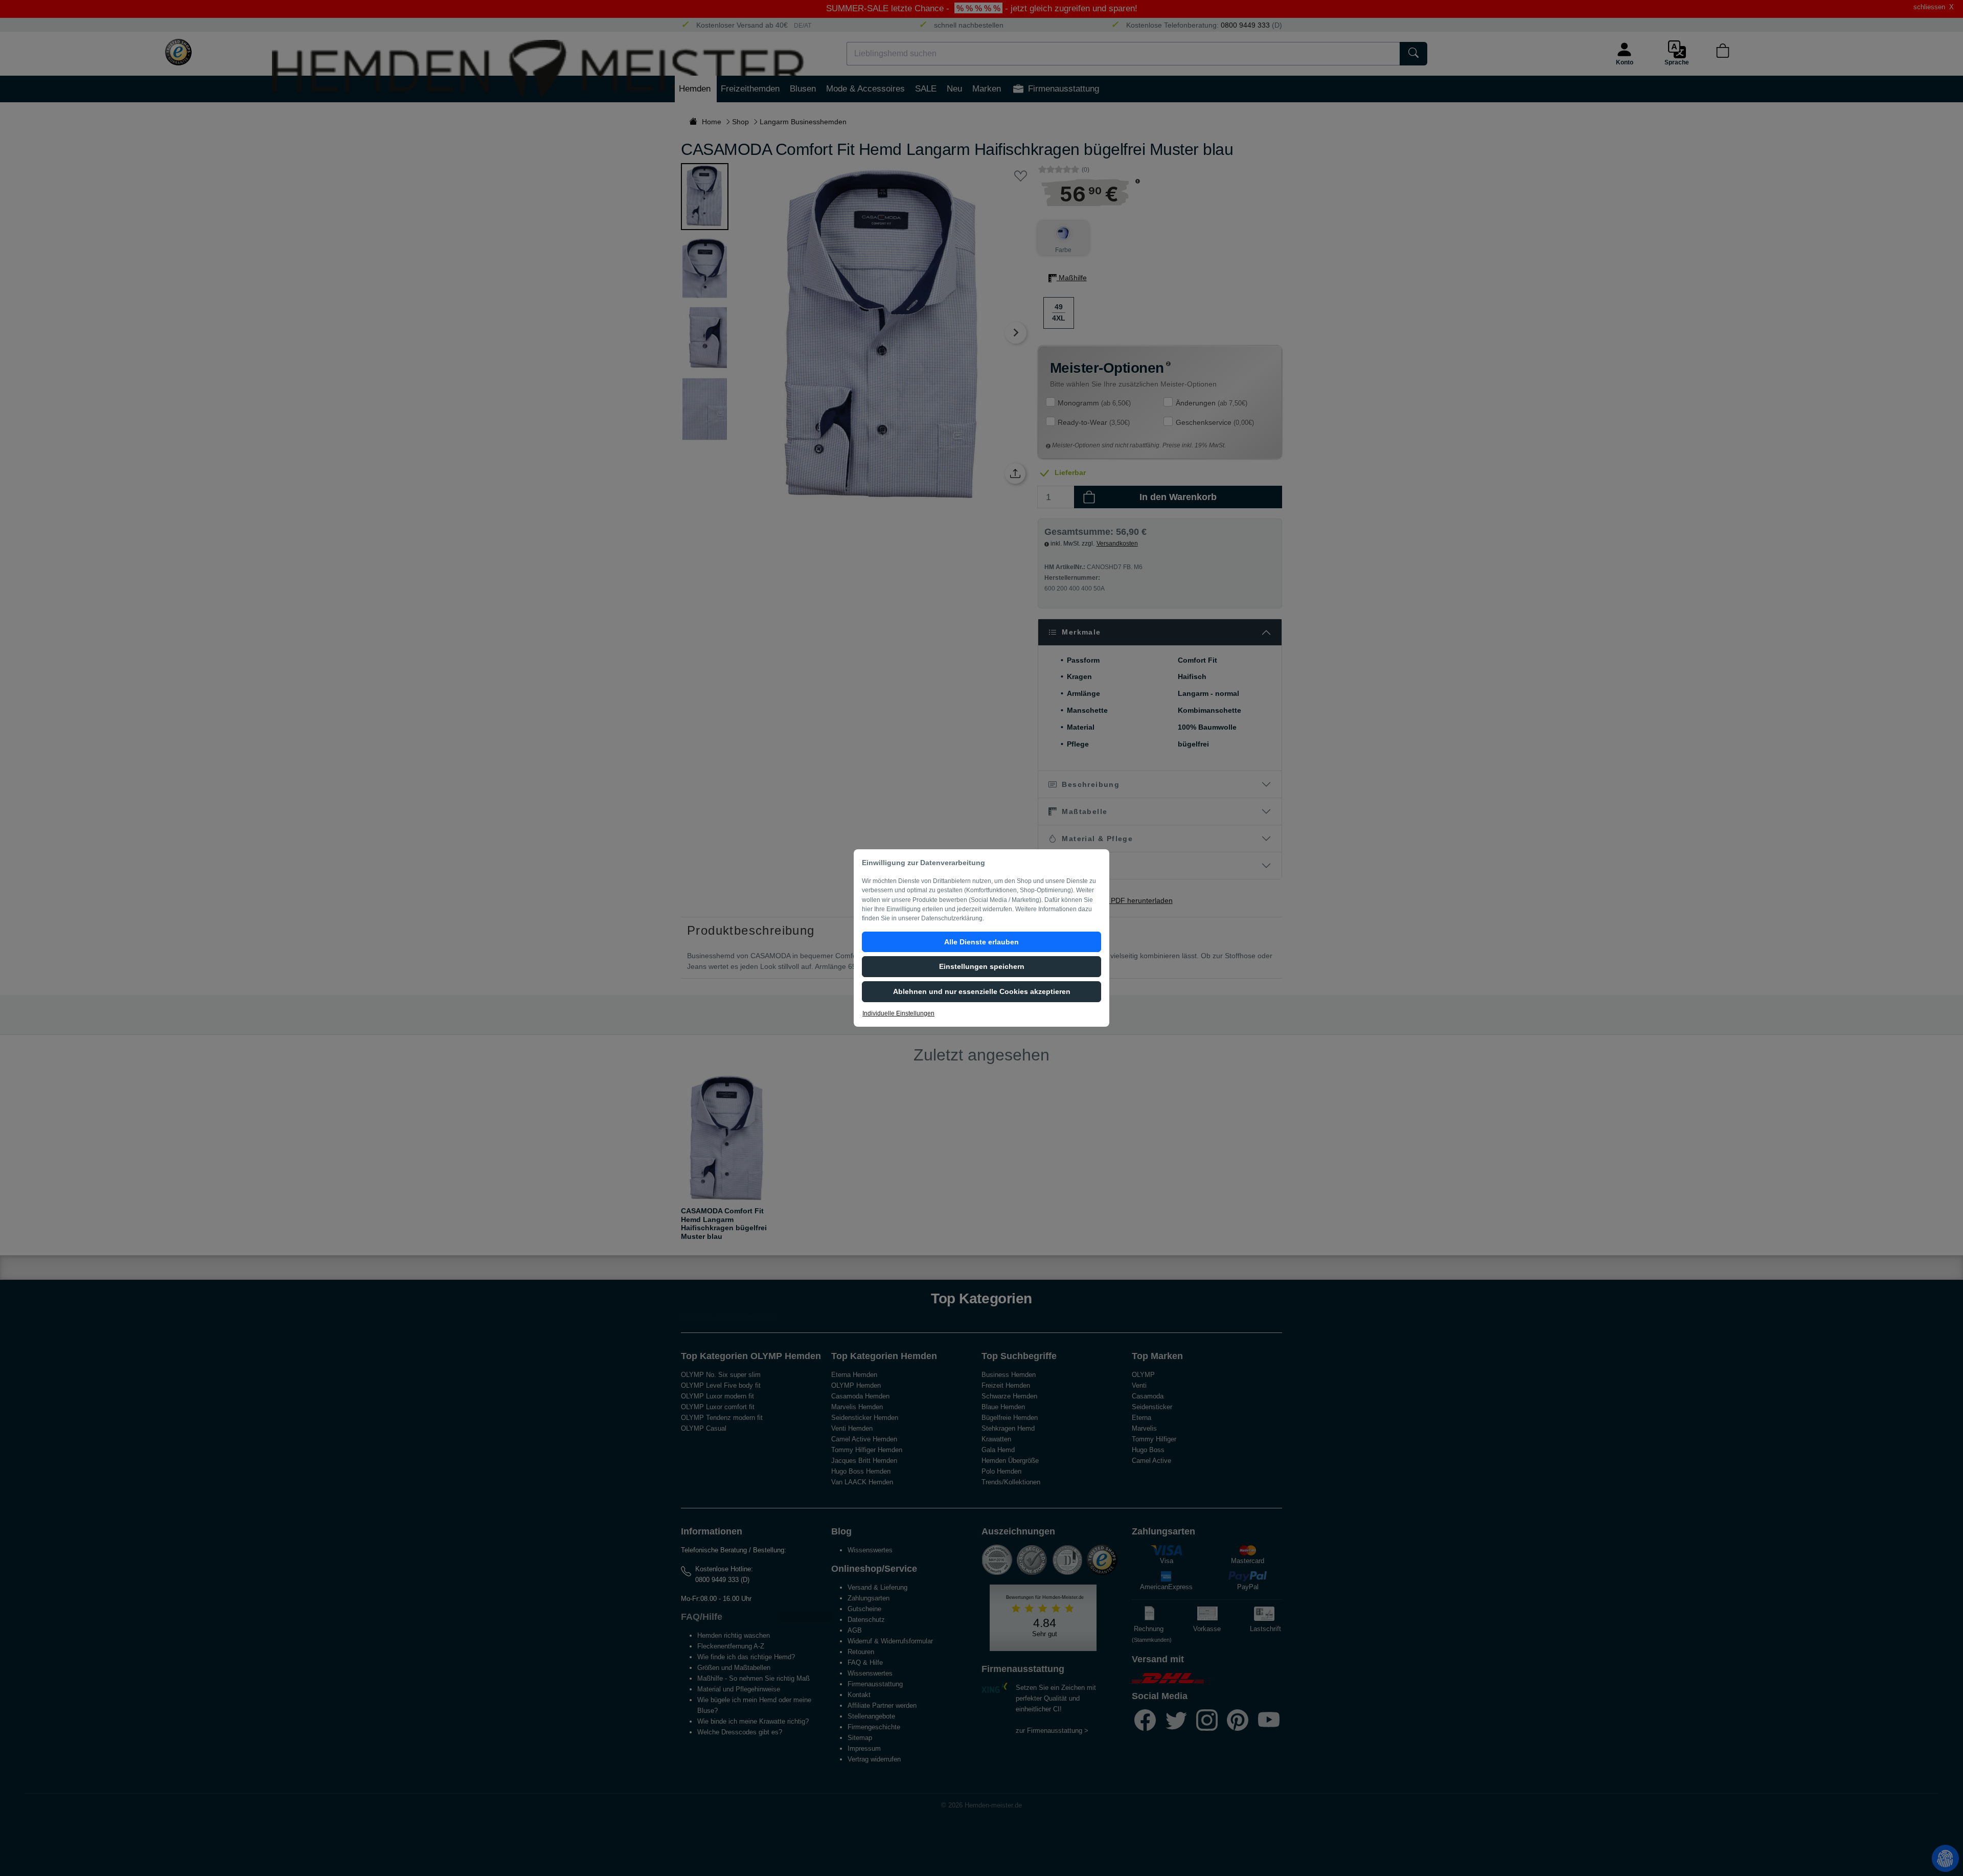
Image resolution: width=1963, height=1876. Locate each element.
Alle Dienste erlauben (981, 942)
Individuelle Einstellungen (898, 1013)
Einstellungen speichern (982, 966)
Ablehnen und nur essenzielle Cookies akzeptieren (982, 991)
